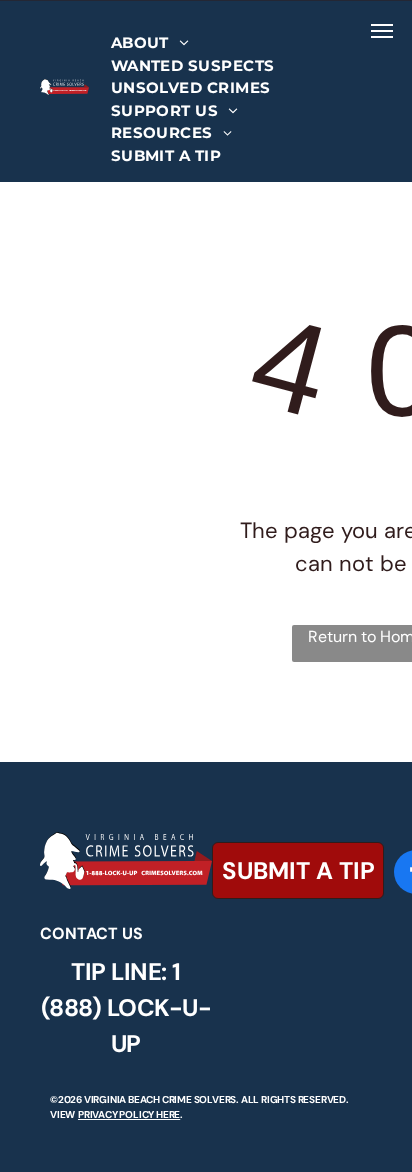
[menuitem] (150, 43)
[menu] (382, 31)
